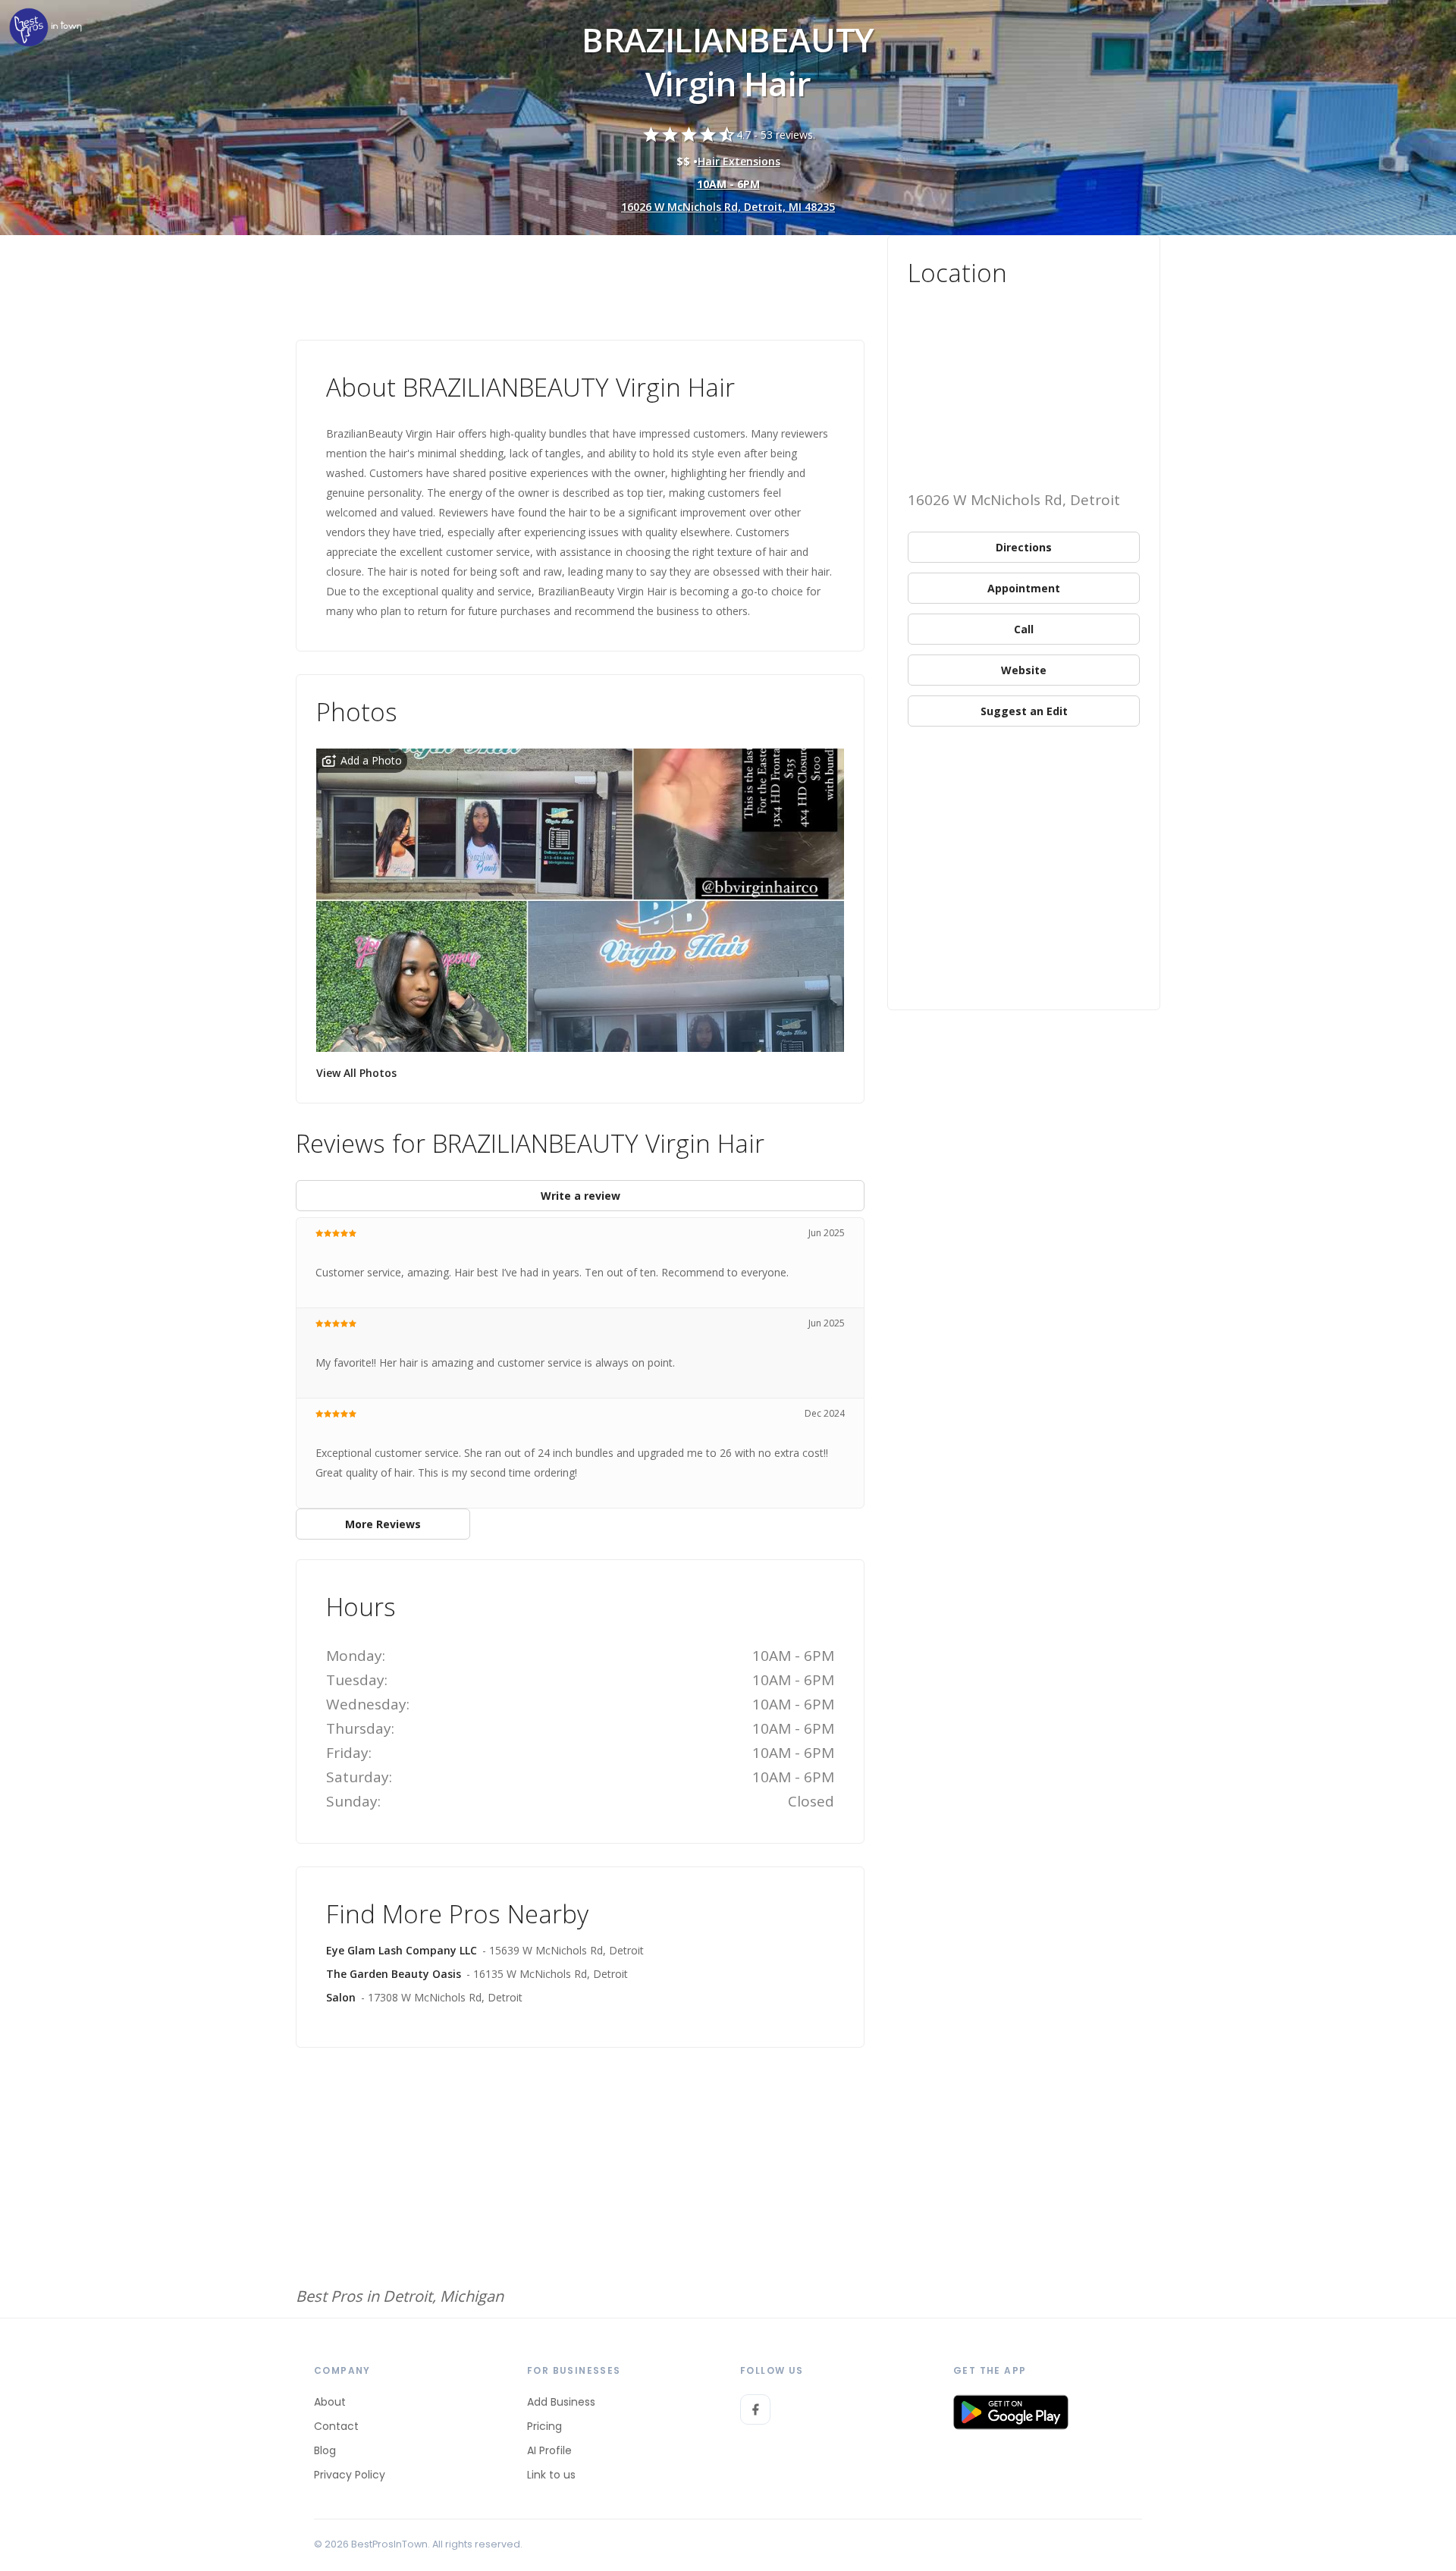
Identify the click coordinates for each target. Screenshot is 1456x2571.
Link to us (551, 2475)
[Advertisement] (580, 277)
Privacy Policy (350, 2475)
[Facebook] (755, 2409)
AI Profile (549, 2450)
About (330, 2402)
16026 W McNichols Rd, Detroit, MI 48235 (728, 207)
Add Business (561, 2402)
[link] (45, 28)
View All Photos (356, 1073)
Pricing (544, 2426)
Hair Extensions (739, 161)
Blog (325, 2450)
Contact (336, 2426)
